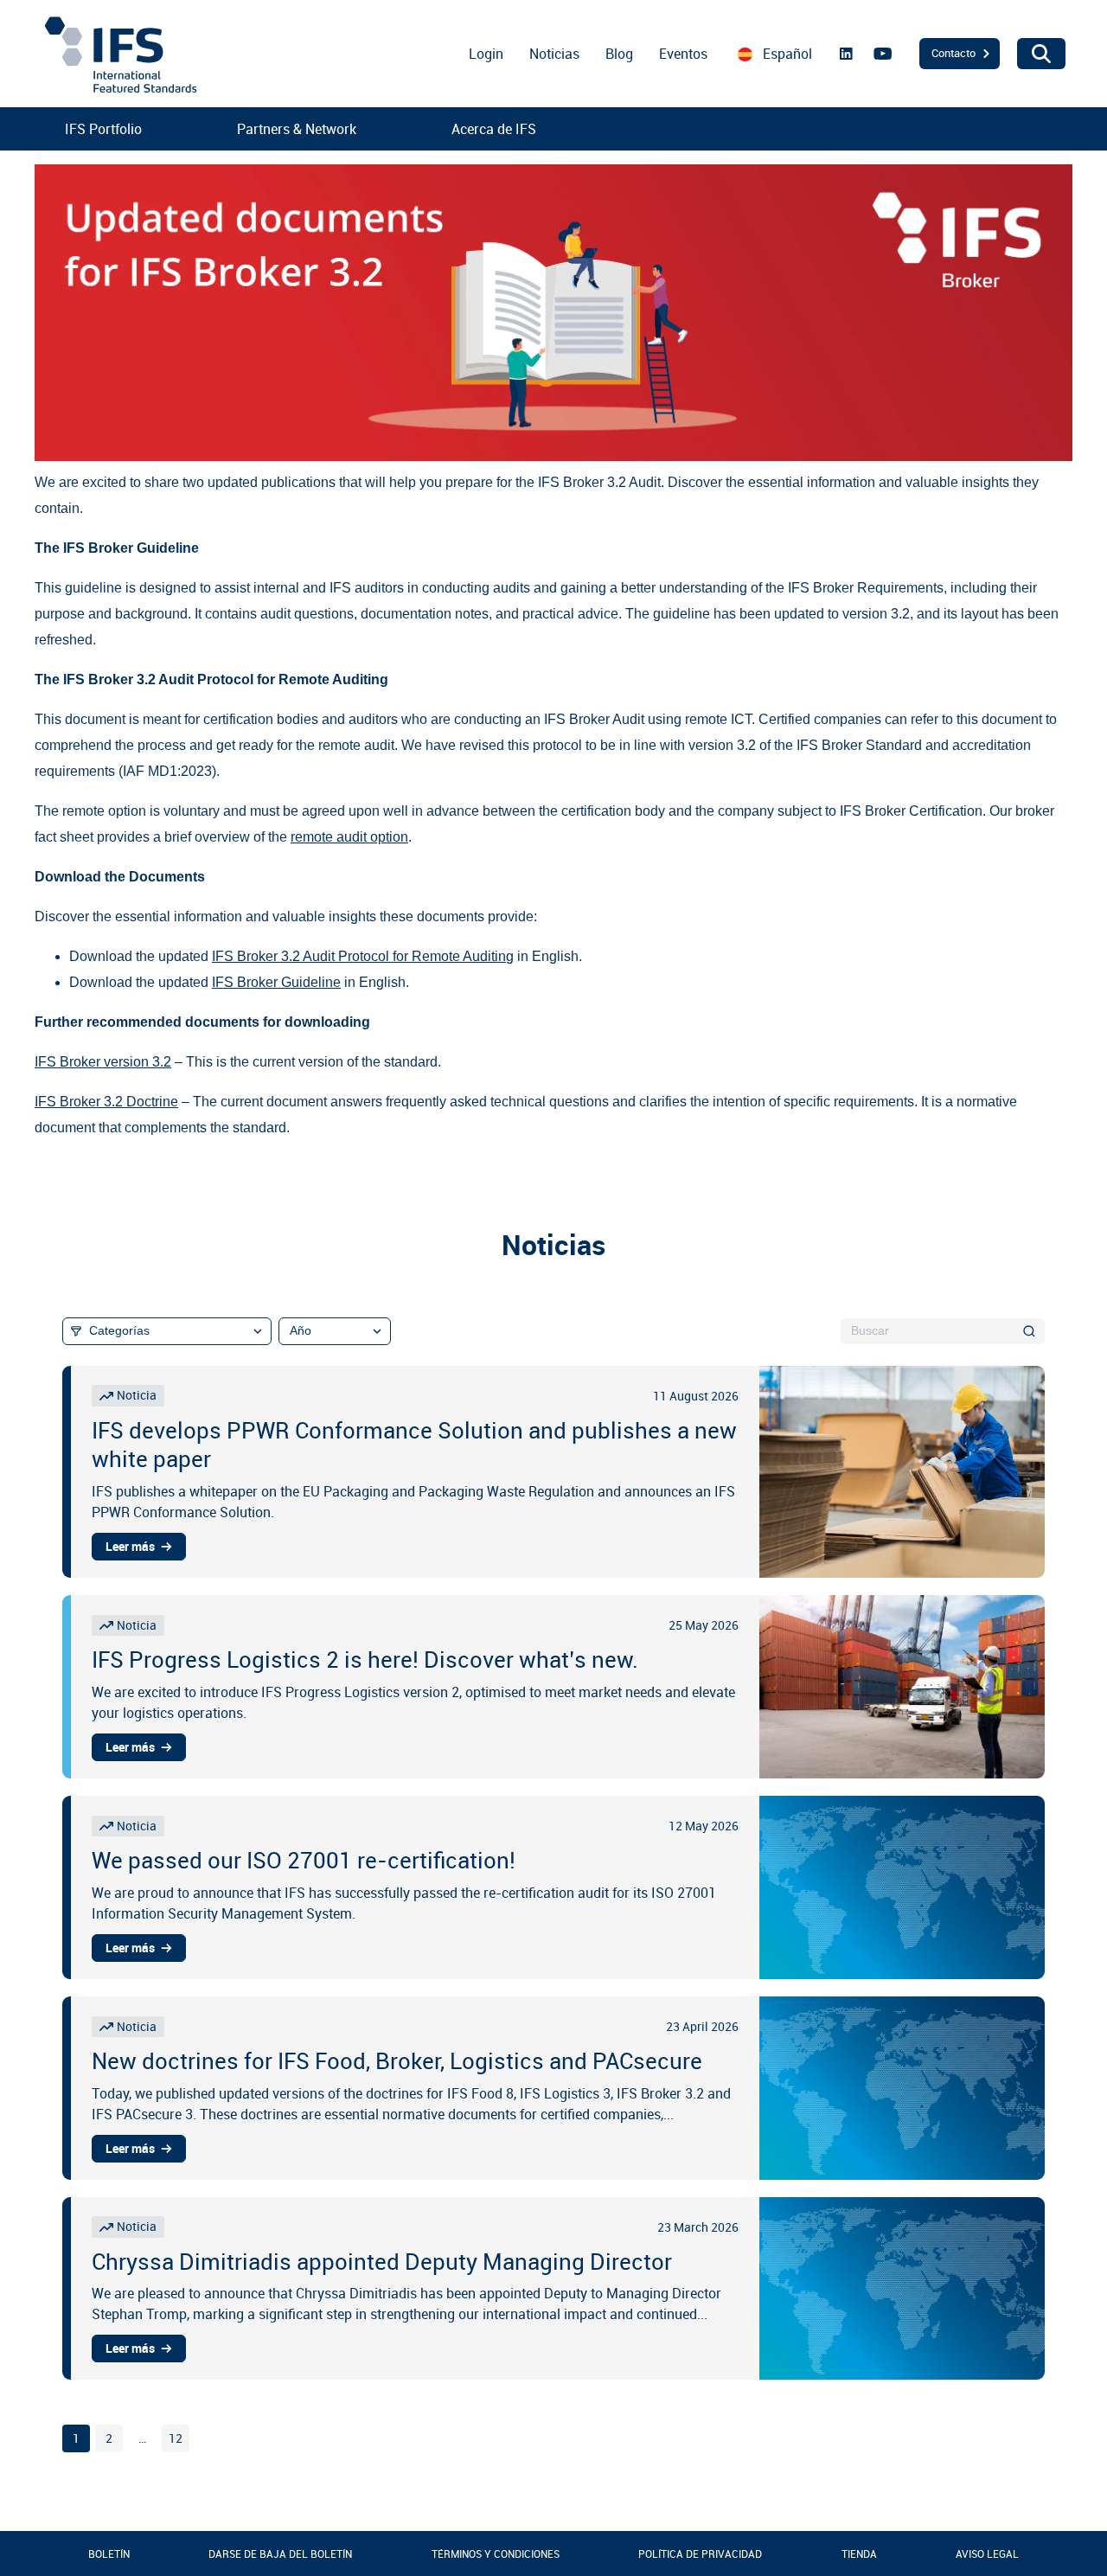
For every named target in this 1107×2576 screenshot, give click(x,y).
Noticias (554, 54)
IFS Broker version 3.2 (103, 1062)
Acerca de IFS (494, 129)
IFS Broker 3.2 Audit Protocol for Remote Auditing (363, 956)
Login (486, 54)
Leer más (130, 1547)
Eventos (683, 54)
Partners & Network (297, 129)
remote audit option (349, 837)
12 (176, 2438)
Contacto (953, 53)
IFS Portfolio (103, 129)
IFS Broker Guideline (276, 982)
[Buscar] (1030, 1331)
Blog (619, 54)
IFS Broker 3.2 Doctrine (106, 1102)
